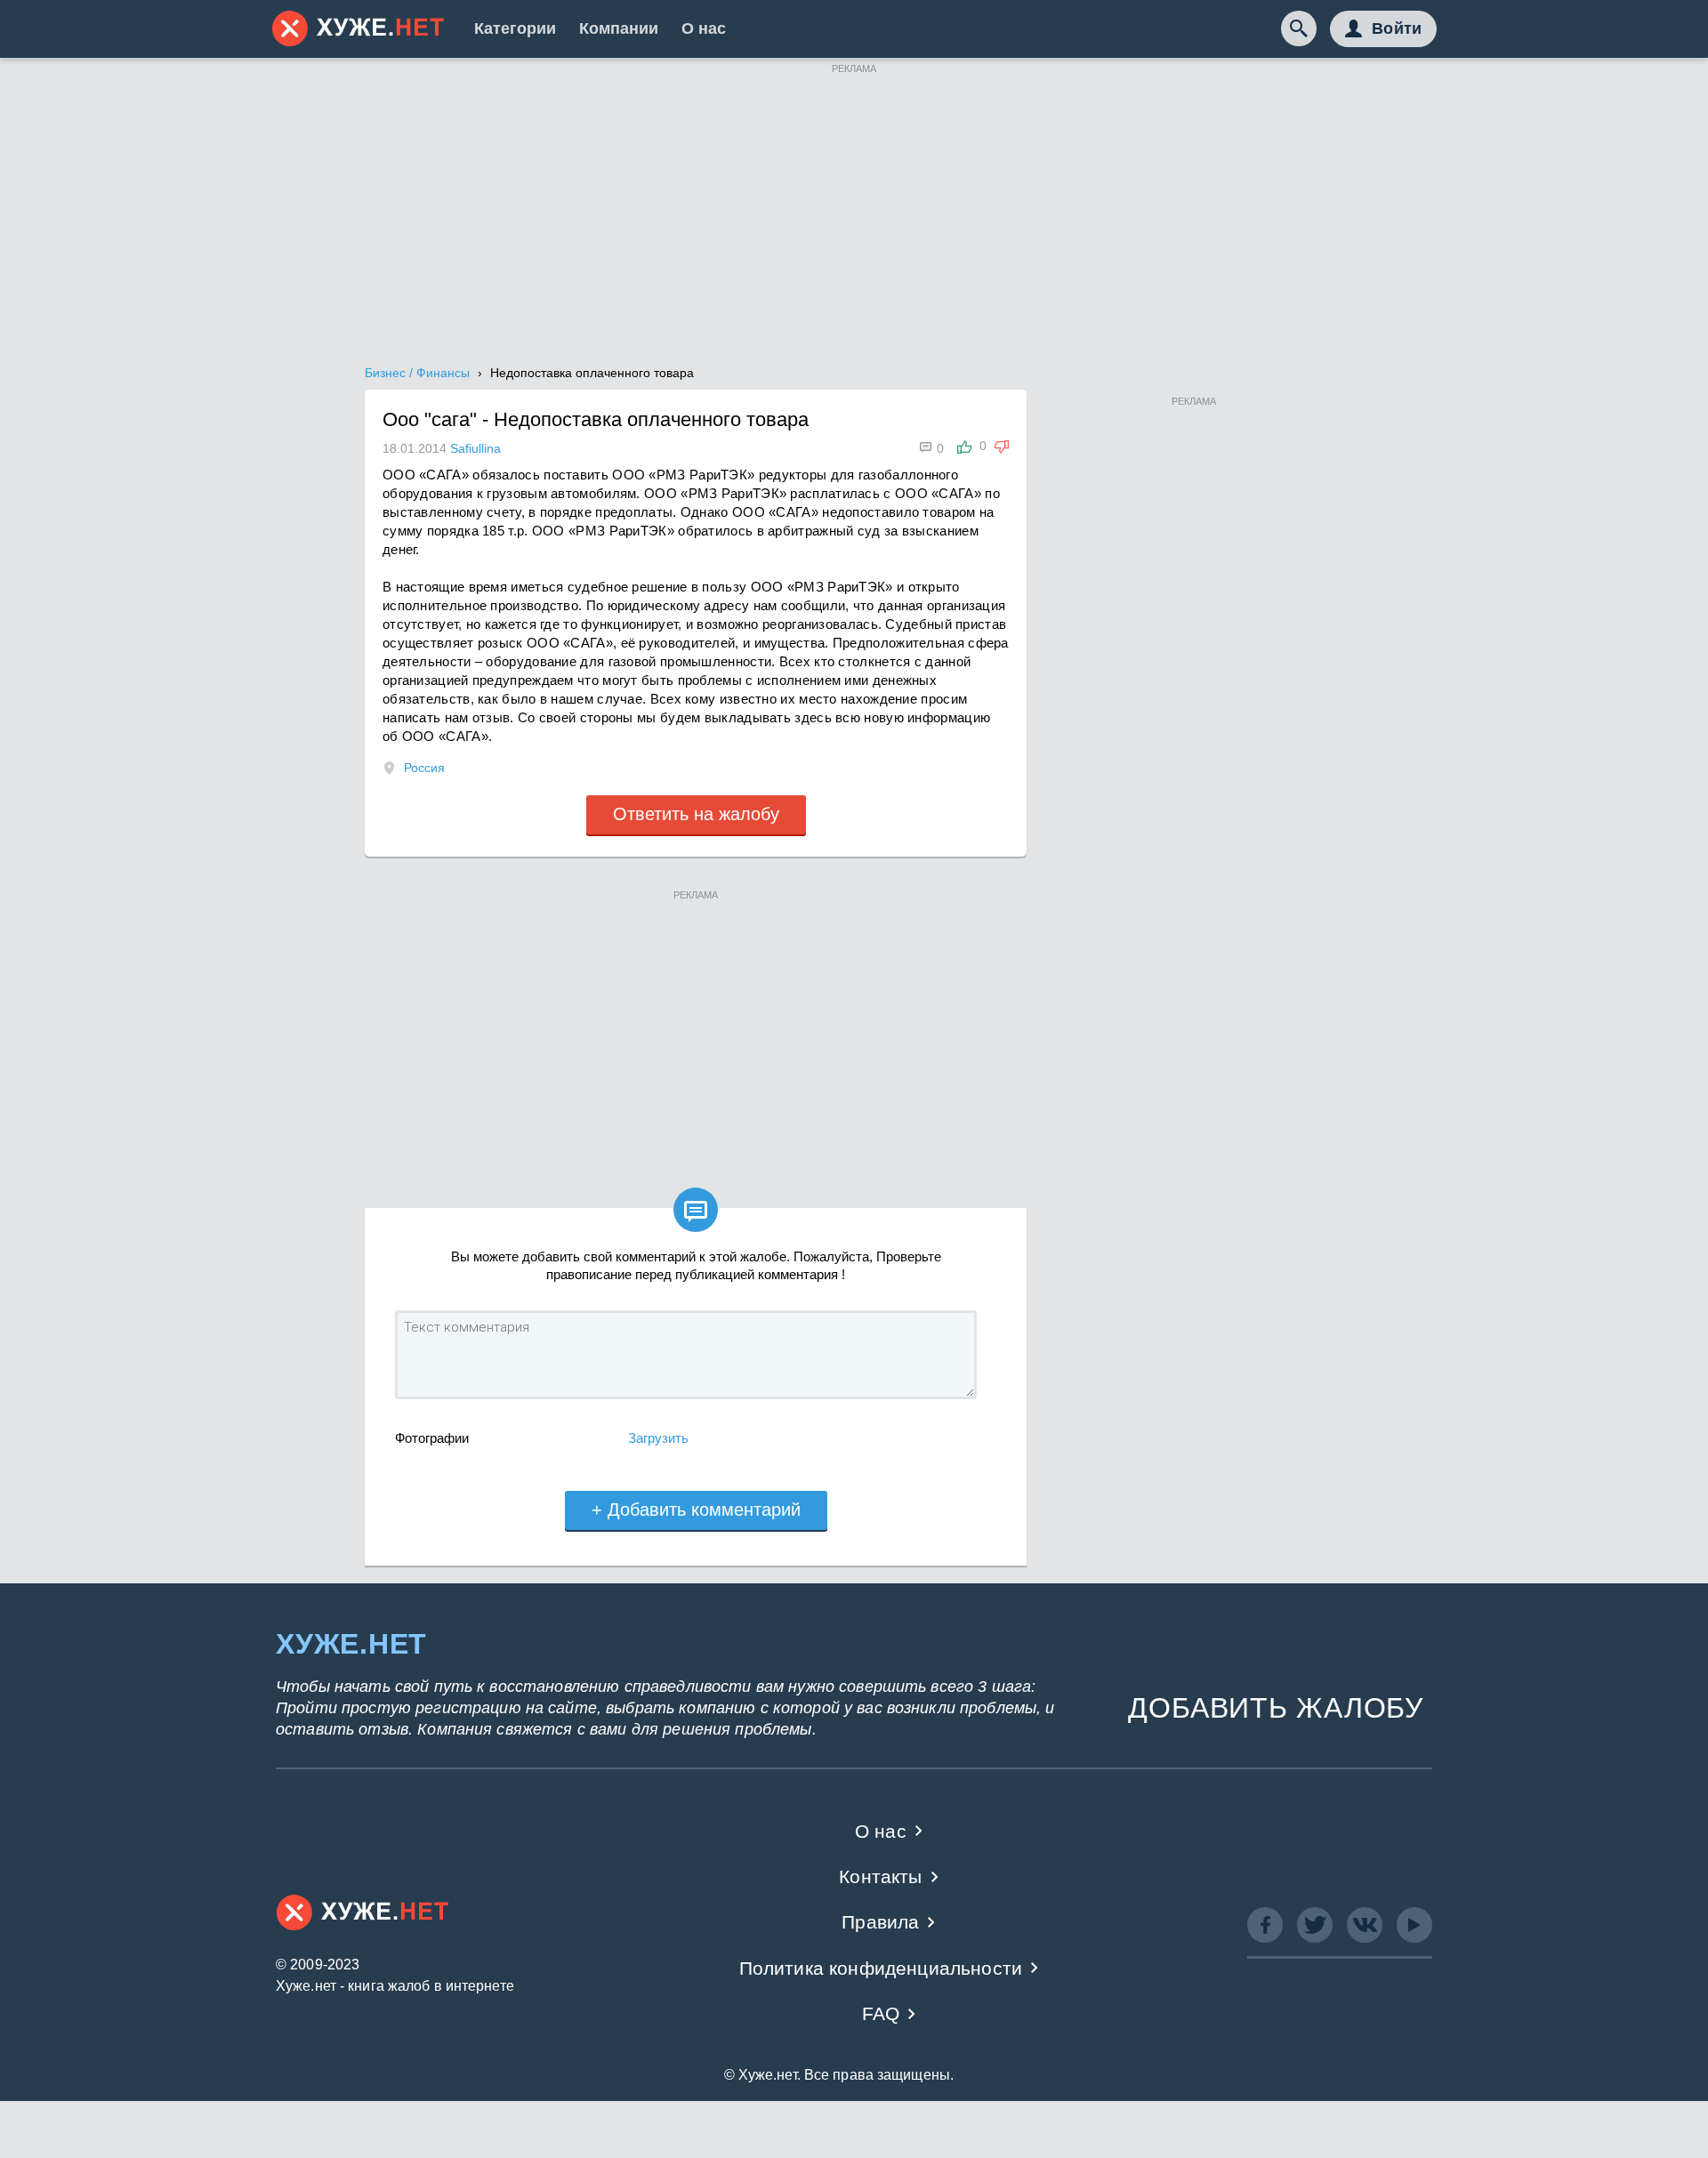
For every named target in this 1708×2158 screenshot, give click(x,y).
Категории (515, 28)
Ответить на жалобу (696, 814)
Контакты (880, 1876)
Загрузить (658, 1438)
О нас (704, 28)
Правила (880, 1922)
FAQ (881, 2013)
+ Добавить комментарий (696, 1510)
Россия (424, 768)
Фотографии (432, 1438)
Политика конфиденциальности (881, 1968)
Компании (619, 28)
